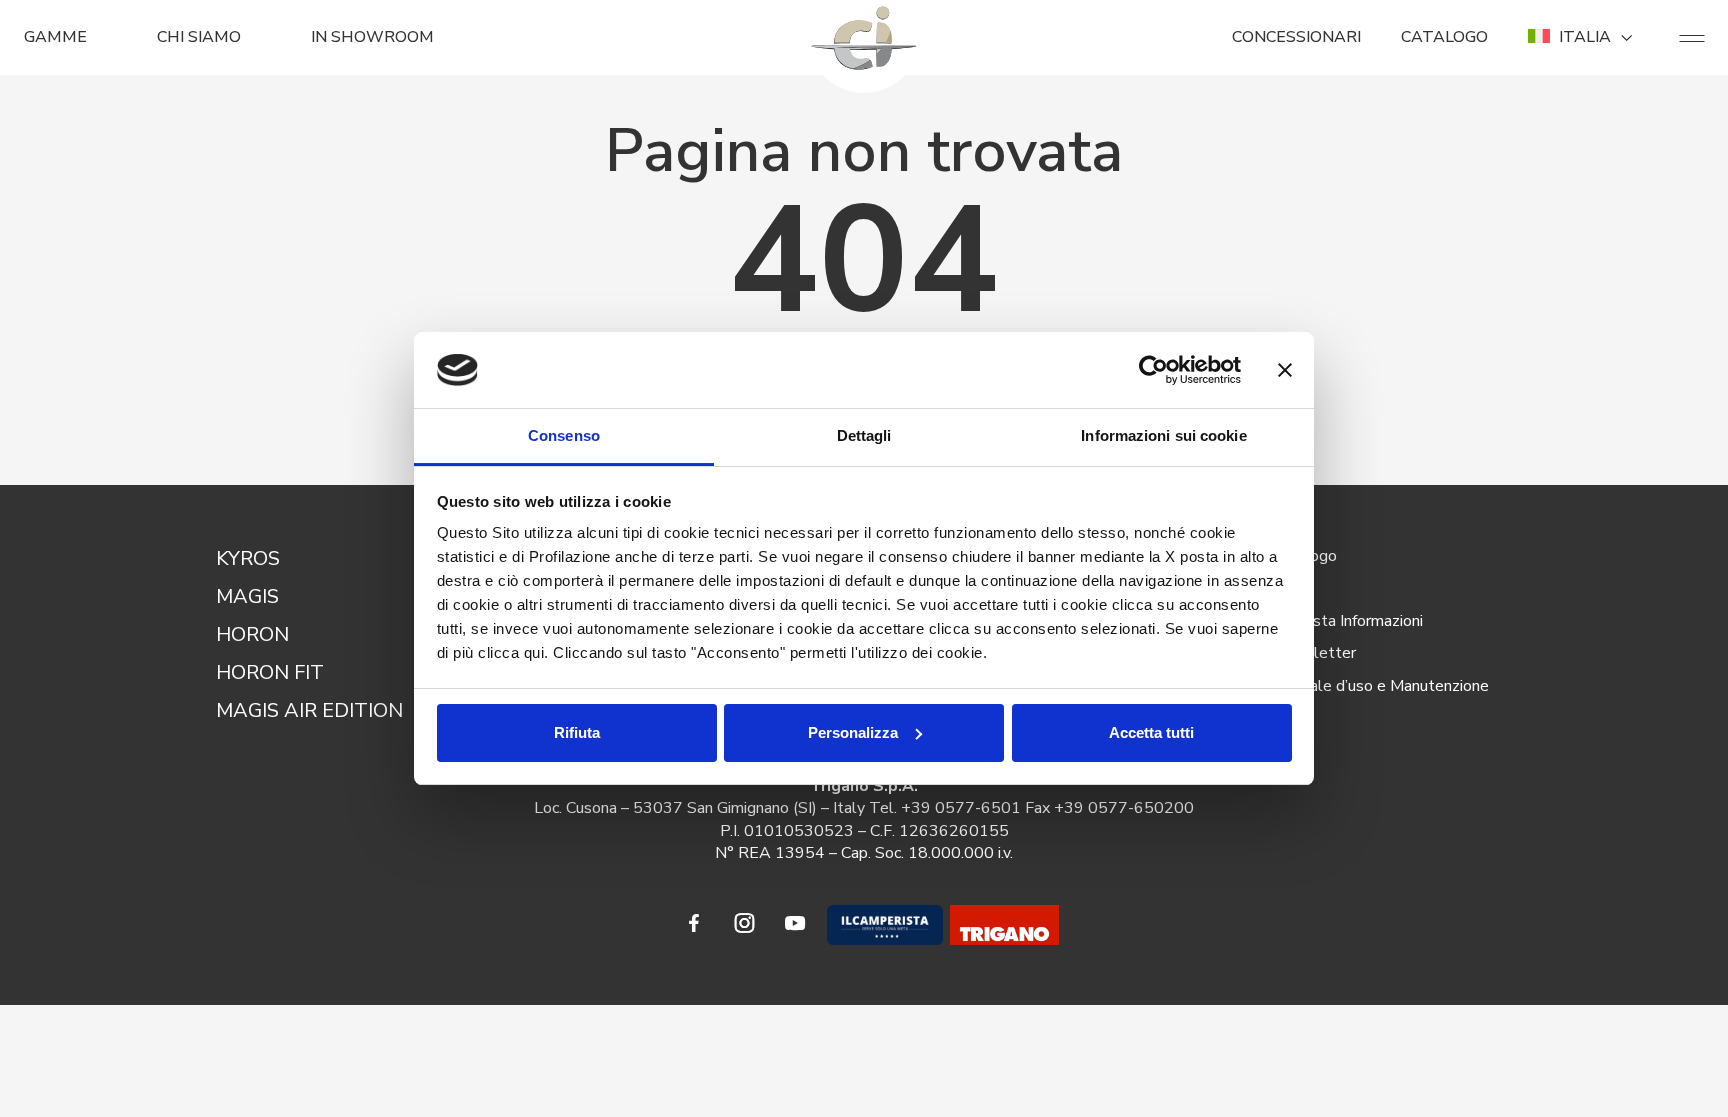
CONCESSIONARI (1296, 37)
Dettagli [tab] (864, 435)
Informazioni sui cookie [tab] (1163, 435)
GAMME (55, 37)
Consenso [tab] (564, 435)
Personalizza (853, 732)
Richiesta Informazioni (1347, 621)
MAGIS (247, 596)
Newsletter (1314, 653)
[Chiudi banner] (1285, 370)
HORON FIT (270, 672)
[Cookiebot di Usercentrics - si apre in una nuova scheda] (1153, 370)
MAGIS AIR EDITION (309, 710)
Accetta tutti (1151, 732)
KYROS (248, 558)
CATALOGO (1444, 37)
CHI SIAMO (199, 37)
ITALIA (1585, 37)
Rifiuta (577, 732)
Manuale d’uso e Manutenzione (1380, 686)
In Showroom (372, 37)
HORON (252, 634)
